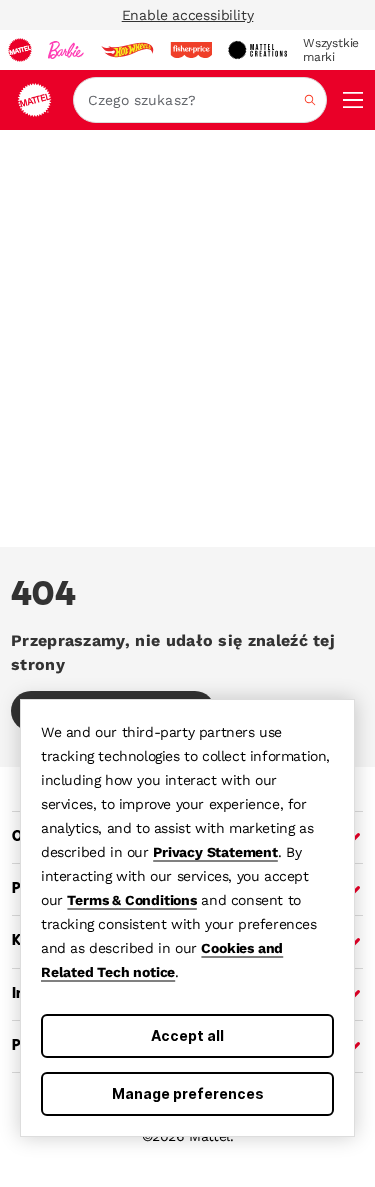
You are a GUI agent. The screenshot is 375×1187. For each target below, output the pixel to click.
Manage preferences (188, 1093)
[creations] (257, 50)
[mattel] (20, 50)
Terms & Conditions (131, 900)
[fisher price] (191, 50)
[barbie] (66, 50)
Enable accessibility (188, 15)
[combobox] (200, 100)
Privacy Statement (215, 852)
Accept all (187, 1035)
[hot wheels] (127, 50)
